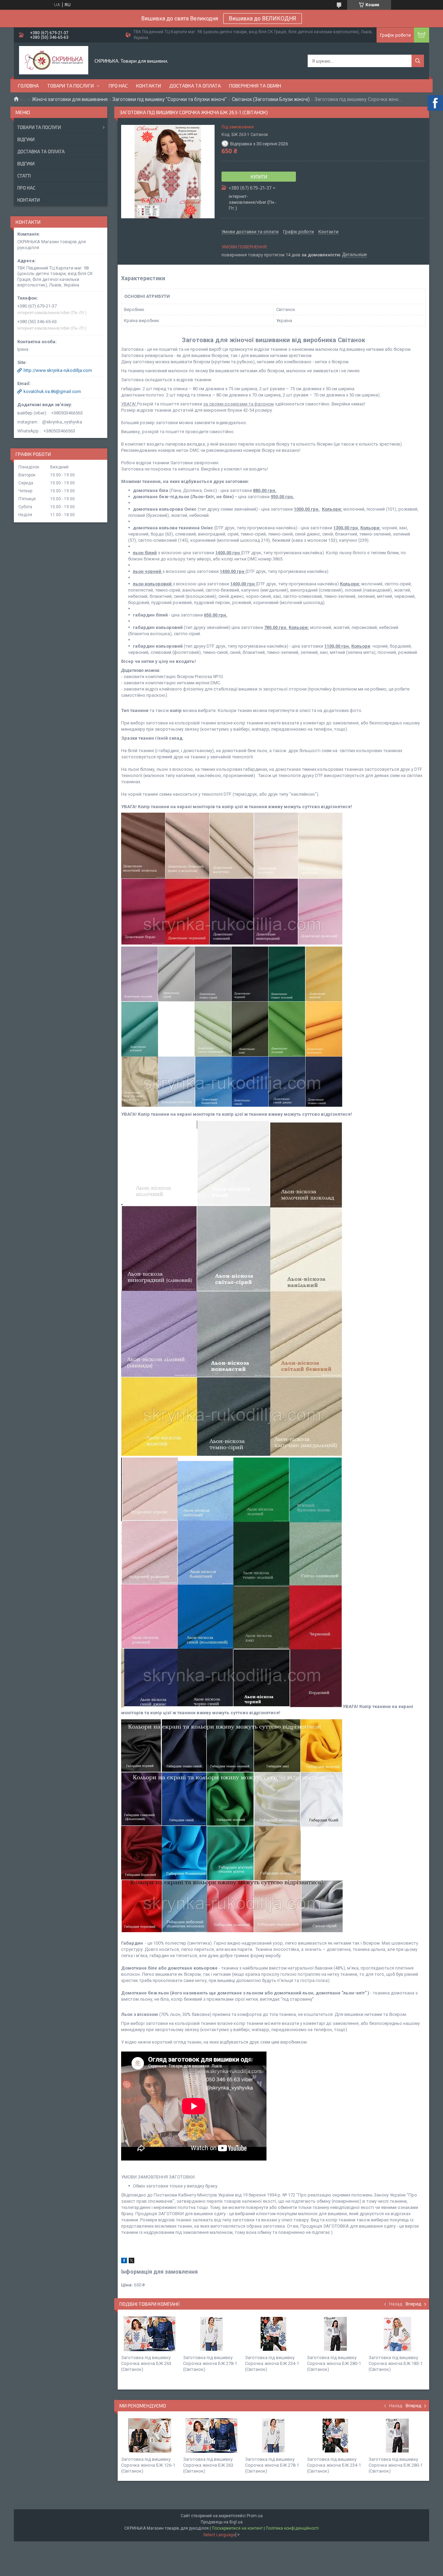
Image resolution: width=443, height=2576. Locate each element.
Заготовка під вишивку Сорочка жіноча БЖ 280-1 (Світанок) (334, 2363)
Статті (24, 176)
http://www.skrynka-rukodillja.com (58, 370)
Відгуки (26, 139)
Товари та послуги (70, 86)
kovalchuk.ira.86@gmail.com (52, 391)
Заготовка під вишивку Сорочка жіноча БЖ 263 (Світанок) (146, 2363)
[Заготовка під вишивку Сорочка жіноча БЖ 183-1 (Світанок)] (397, 2334)
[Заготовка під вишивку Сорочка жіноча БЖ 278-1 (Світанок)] (211, 2334)
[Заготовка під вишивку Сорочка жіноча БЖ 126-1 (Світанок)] (150, 2436)
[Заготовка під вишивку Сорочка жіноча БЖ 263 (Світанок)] (150, 2334)
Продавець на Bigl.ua (222, 2522)
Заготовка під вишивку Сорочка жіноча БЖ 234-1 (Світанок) (272, 2363)
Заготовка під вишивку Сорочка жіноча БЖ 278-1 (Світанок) (210, 2363)
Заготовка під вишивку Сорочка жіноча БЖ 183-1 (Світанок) (396, 2363)
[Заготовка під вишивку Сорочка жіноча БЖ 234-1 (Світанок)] (273, 2334)
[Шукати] (418, 61)
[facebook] (124, 2262)
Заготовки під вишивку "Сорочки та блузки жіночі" (170, 99)
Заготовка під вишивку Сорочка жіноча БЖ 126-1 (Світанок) (148, 2465)
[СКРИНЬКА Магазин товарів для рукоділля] (54, 61)
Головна (28, 86)
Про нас (118, 86)
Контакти (148, 86)
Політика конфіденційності (292, 2528)
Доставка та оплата (195, 86)
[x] (132, 2262)
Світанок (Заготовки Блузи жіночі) (271, 99)
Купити (259, 177)
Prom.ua (255, 2516)
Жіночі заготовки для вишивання (70, 99)
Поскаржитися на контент (237, 2528)
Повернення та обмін (255, 86)
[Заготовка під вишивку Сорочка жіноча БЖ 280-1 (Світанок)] (335, 2334)
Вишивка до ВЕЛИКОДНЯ (263, 19)
